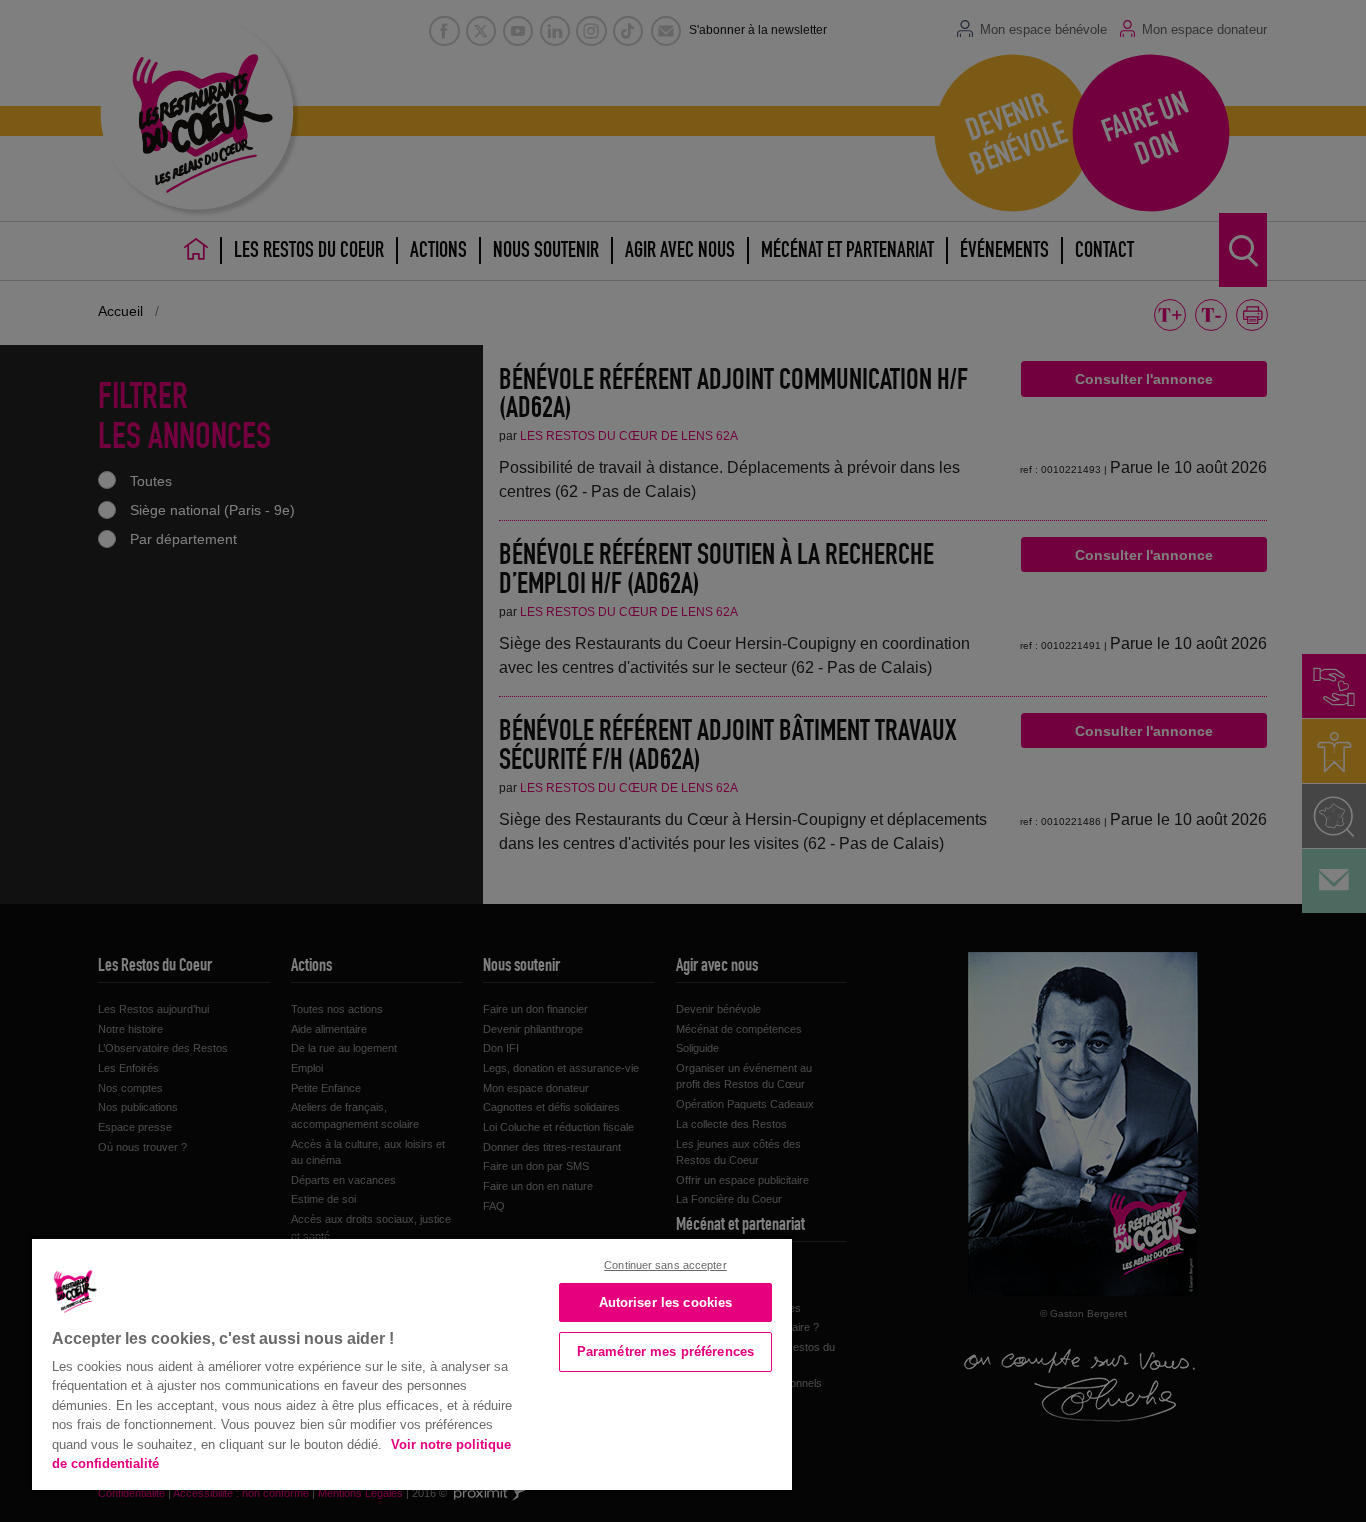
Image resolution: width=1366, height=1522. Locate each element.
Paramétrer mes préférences (665, 1351)
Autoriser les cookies (666, 1302)
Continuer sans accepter (665, 1265)
